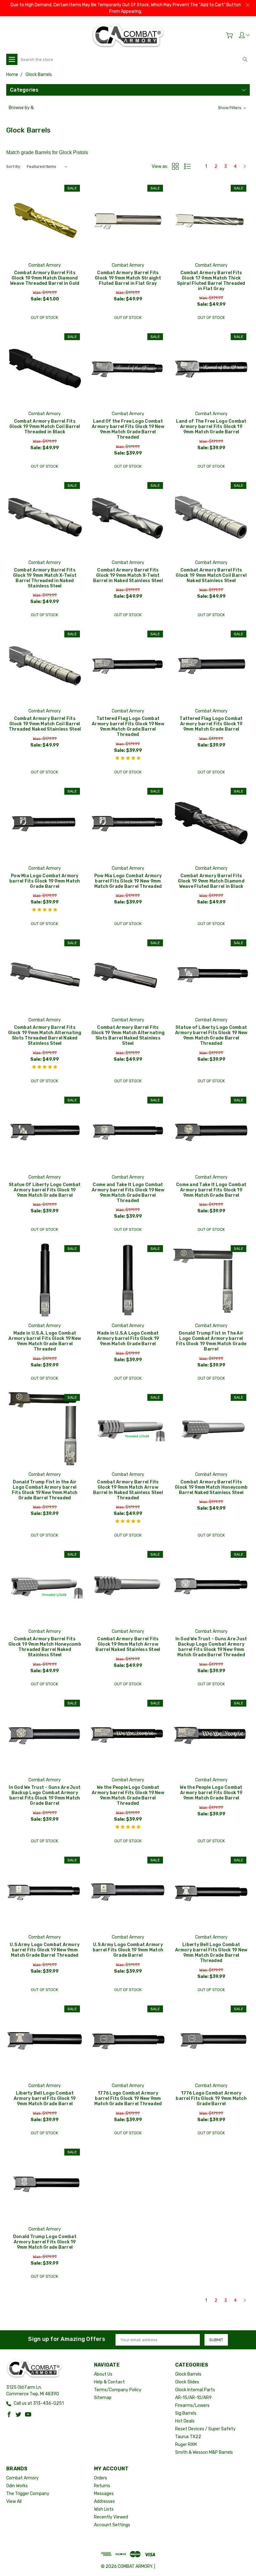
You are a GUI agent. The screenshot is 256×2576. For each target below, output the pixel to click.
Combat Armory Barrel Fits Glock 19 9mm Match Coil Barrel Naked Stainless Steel (211, 575)
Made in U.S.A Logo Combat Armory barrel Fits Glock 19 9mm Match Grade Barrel (128, 1338)
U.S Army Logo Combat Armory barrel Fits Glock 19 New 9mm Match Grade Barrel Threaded (45, 1950)
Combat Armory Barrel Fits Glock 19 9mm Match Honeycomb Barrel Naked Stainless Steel (211, 1487)
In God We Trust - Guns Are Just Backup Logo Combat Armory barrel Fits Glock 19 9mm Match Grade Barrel (45, 1795)
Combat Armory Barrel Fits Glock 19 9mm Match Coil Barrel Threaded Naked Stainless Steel (45, 724)
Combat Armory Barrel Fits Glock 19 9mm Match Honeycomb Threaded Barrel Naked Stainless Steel (45, 1647)
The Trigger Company (28, 2494)
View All (14, 2501)
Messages (104, 2494)
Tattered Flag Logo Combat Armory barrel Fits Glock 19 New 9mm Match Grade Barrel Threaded (128, 727)
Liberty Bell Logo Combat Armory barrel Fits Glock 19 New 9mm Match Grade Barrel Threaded (211, 1953)
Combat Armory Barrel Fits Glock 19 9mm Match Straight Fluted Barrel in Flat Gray (128, 278)
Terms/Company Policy (118, 2390)
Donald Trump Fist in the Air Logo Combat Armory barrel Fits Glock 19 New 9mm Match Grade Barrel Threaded (45, 1490)
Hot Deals (185, 2421)
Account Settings (112, 2525)
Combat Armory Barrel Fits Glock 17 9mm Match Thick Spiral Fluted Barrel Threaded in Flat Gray (211, 281)
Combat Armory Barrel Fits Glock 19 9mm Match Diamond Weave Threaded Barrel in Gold (45, 278)
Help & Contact (109, 2382)
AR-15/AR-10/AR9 (193, 2398)
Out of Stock (44, 317)
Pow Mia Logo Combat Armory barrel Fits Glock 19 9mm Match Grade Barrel (45, 881)
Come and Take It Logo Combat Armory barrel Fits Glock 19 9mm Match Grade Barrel (211, 1190)
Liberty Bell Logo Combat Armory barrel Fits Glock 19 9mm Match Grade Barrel (45, 2098)
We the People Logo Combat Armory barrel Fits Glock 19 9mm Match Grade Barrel (211, 1793)
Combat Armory (22, 2478)
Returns (102, 2486)
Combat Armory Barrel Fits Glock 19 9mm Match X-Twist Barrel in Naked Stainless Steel (128, 575)
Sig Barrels (186, 2413)
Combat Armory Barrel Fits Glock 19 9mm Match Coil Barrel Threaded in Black (45, 427)
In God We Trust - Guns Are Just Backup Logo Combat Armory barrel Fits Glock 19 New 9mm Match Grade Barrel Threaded (211, 1647)
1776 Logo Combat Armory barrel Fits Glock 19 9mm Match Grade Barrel (211, 2098)
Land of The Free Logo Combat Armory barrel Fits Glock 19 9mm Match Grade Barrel (211, 427)
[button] (128, 108)
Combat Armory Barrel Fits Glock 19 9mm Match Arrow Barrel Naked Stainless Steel (128, 1644)
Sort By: (14, 166)
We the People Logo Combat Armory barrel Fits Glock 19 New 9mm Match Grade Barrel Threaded (128, 1795)
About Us (103, 2374)
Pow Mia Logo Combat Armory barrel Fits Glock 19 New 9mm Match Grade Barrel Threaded (128, 881)
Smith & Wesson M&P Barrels (204, 2452)
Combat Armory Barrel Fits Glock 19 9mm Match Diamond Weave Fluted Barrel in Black (211, 881)
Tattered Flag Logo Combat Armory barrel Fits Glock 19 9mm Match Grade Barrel (211, 724)
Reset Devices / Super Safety (205, 2429)
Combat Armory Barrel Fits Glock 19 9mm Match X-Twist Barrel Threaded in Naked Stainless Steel (45, 578)
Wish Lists (104, 2509)
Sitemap (103, 2398)
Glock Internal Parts (195, 2390)
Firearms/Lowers (192, 2405)
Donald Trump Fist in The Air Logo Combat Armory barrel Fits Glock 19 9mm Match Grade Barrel (211, 1341)
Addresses (104, 2501)
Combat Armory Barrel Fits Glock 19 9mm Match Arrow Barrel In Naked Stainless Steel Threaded (128, 1490)
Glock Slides (187, 2382)
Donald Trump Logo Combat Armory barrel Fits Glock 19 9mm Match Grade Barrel (45, 2242)
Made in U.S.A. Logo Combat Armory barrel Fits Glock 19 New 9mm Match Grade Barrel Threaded (45, 1341)
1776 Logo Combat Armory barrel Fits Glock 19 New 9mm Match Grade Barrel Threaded (128, 2098)
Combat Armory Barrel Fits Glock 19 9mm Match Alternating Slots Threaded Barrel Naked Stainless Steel (45, 1035)
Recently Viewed (111, 2517)
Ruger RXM (186, 2445)
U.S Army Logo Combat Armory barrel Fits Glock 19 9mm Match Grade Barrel (128, 1950)
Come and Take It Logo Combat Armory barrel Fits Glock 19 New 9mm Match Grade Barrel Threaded (128, 1193)
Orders (101, 2478)
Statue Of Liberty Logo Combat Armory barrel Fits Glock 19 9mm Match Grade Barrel (45, 1190)
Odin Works (17, 2486)
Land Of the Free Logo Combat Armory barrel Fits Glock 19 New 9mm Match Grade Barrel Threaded (128, 429)
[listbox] (47, 167)
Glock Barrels (188, 2374)
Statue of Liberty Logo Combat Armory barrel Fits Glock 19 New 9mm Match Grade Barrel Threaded (211, 1035)
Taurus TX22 (188, 2437)
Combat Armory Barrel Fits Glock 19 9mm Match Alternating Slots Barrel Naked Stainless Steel (128, 1035)
